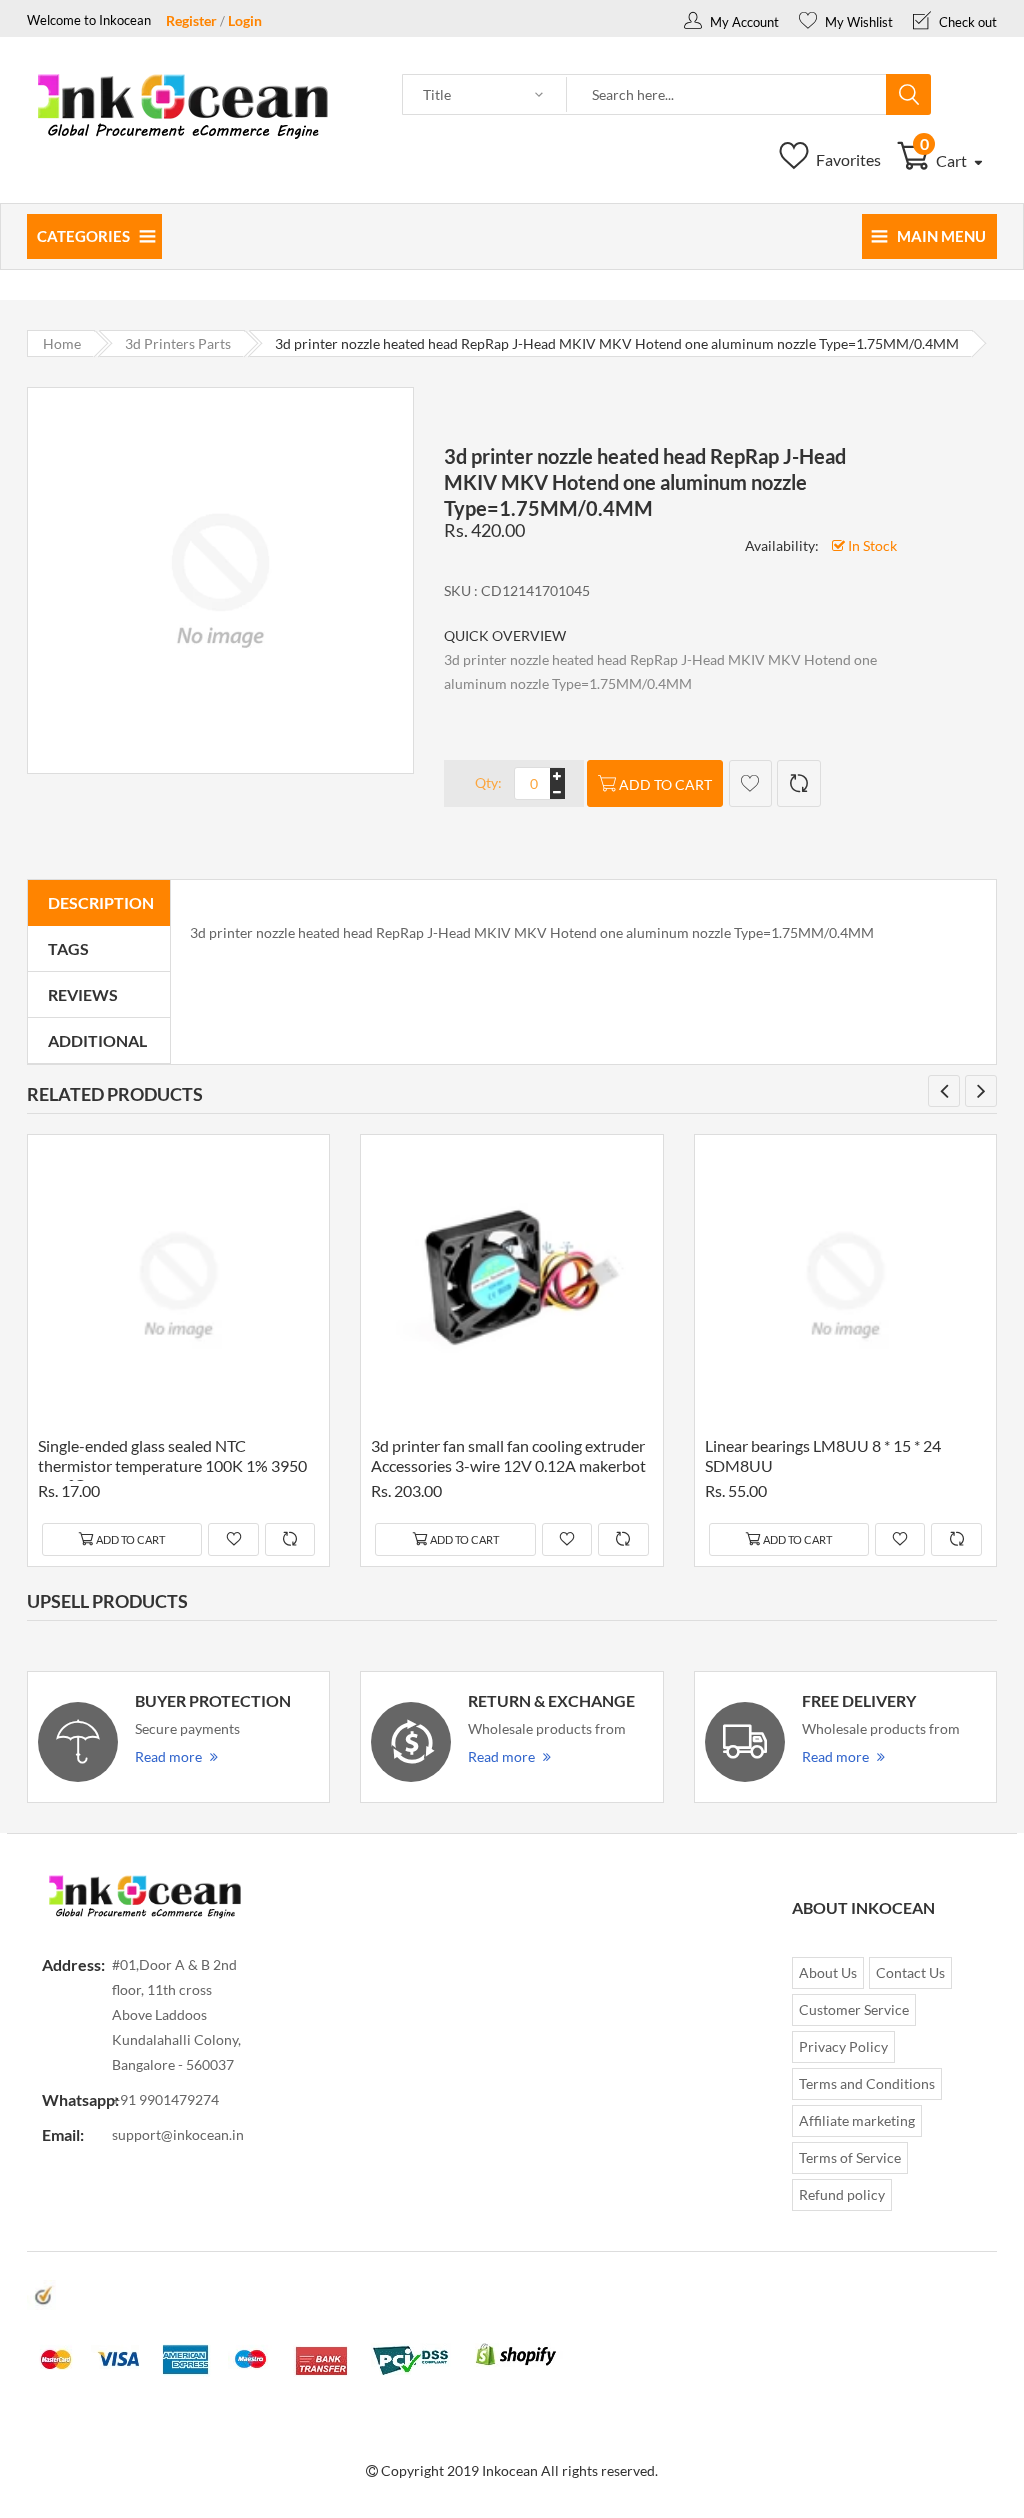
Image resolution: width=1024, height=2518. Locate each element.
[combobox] (727, 95)
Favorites (847, 159)
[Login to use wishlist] (750, 783)
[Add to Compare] (798, 783)
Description (101, 902)
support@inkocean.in (178, 2134)
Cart (945, 160)
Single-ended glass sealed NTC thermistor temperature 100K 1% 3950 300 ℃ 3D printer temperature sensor (172, 1458)
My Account (743, 22)
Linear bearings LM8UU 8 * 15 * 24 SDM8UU (823, 1455)
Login (245, 20)
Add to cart (665, 784)
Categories (83, 236)
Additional (97, 1040)
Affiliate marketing (857, 2120)
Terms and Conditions (867, 2083)
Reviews (83, 994)
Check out (966, 22)
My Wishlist (857, 22)
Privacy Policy (843, 2046)
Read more (168, 1756)
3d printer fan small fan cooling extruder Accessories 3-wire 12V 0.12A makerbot (508, 1455)
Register (191, 20)
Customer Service (854, 2009)
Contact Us (910, 1972)
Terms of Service (850, 2157)
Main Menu (941, 236)
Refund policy (842, 2194)
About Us (828, 1972)
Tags (68, 948)
